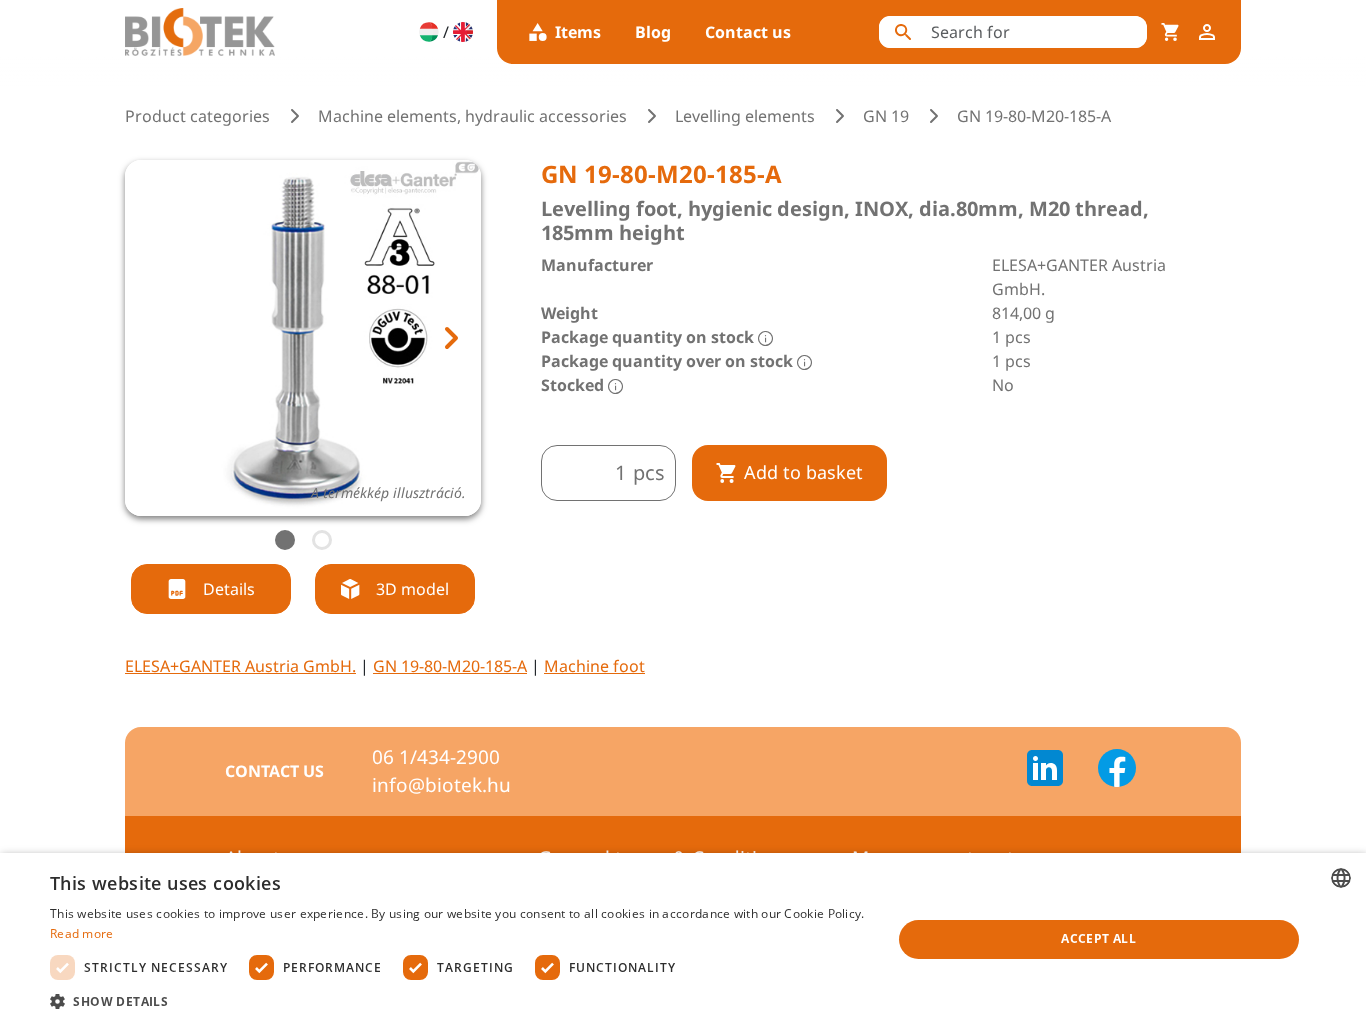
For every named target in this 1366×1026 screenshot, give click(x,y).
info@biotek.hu (441, 785)
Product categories (197, 116)
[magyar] (429, 32)
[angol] (463, 32)
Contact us (748, 32)
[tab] (285, 540)
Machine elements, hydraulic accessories (472, 116)
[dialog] (683, 939)
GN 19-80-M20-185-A (450, 666)
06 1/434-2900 (436, 757)
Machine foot (594, 666)
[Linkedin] (1057, 771)
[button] (458, 1001)
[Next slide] (450, 338)
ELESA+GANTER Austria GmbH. (240, 666)
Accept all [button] (1098, 938)
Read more (82, 933)
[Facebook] (1117, 771)
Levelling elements (745, 116)
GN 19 (886, 116)
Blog (653, 32)
